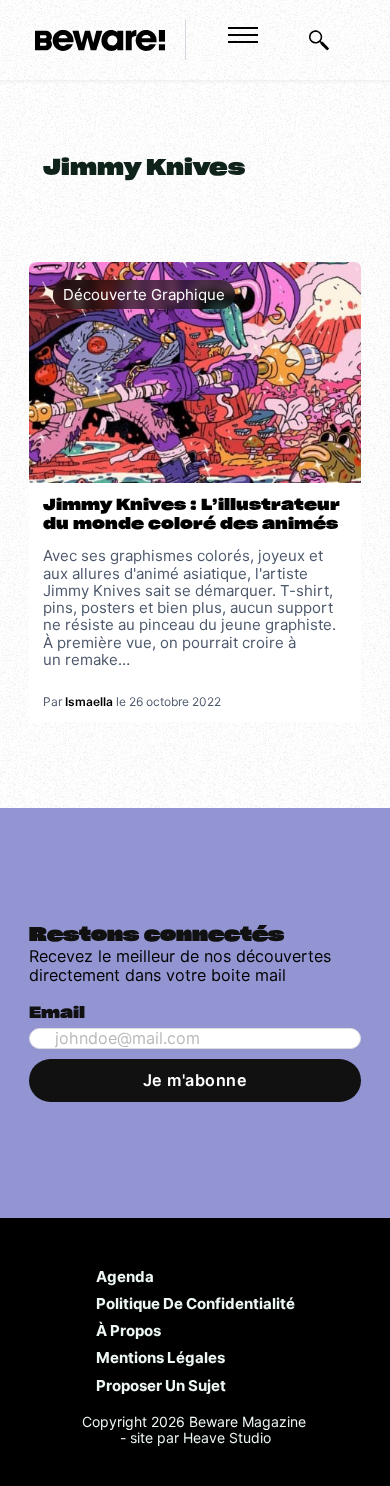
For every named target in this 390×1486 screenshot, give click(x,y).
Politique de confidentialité (195, 1303)
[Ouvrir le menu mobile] (243, 35)
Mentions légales (160, 1357)
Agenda (125, 1276)
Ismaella (89, 701)
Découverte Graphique (144, 294)
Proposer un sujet (161, 1385)
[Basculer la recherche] (319, 40)
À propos (128, 1330)
